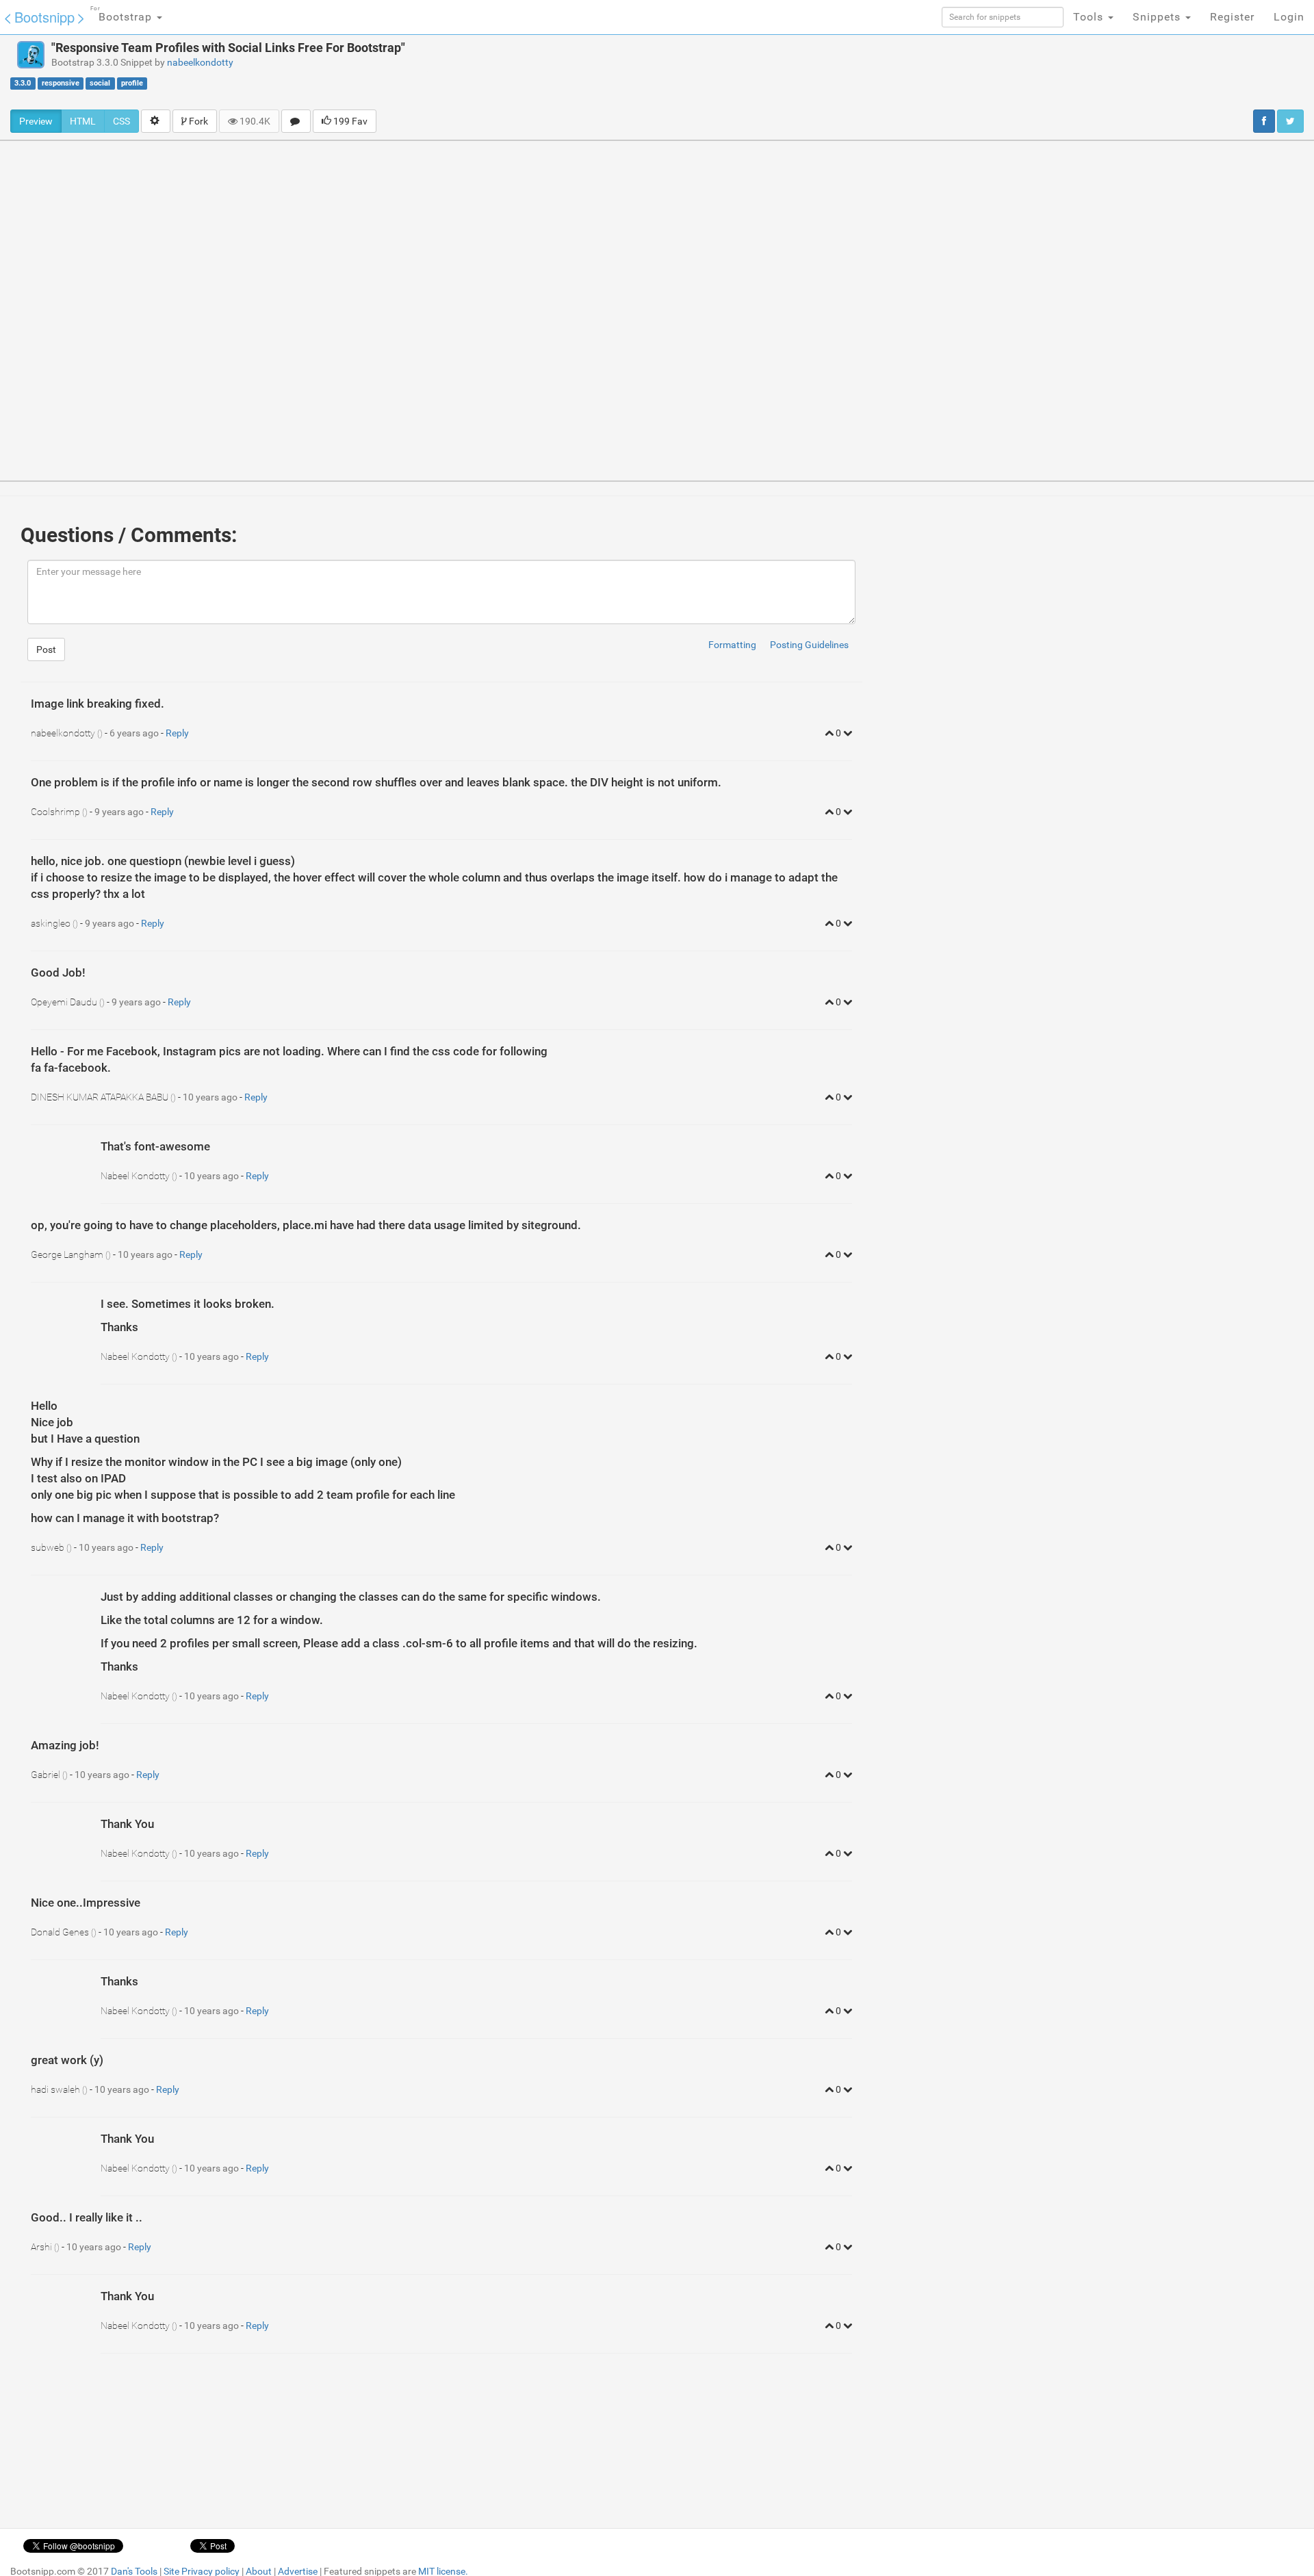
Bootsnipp (44, 17)
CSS (121, 121)
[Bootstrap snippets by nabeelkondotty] (31, 55)
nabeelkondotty (200, 62)
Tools (1090, 17)
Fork (197, 121)
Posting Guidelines (809, 645)
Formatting (732, 645)
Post (46, 649)
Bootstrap (123, 14)
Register (1232, 17)
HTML (83, 121)
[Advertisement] (730, 72)
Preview (36, 121)
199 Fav (349, 121)
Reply (177, 733)
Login (1289, 17)
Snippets (1158, 17)
